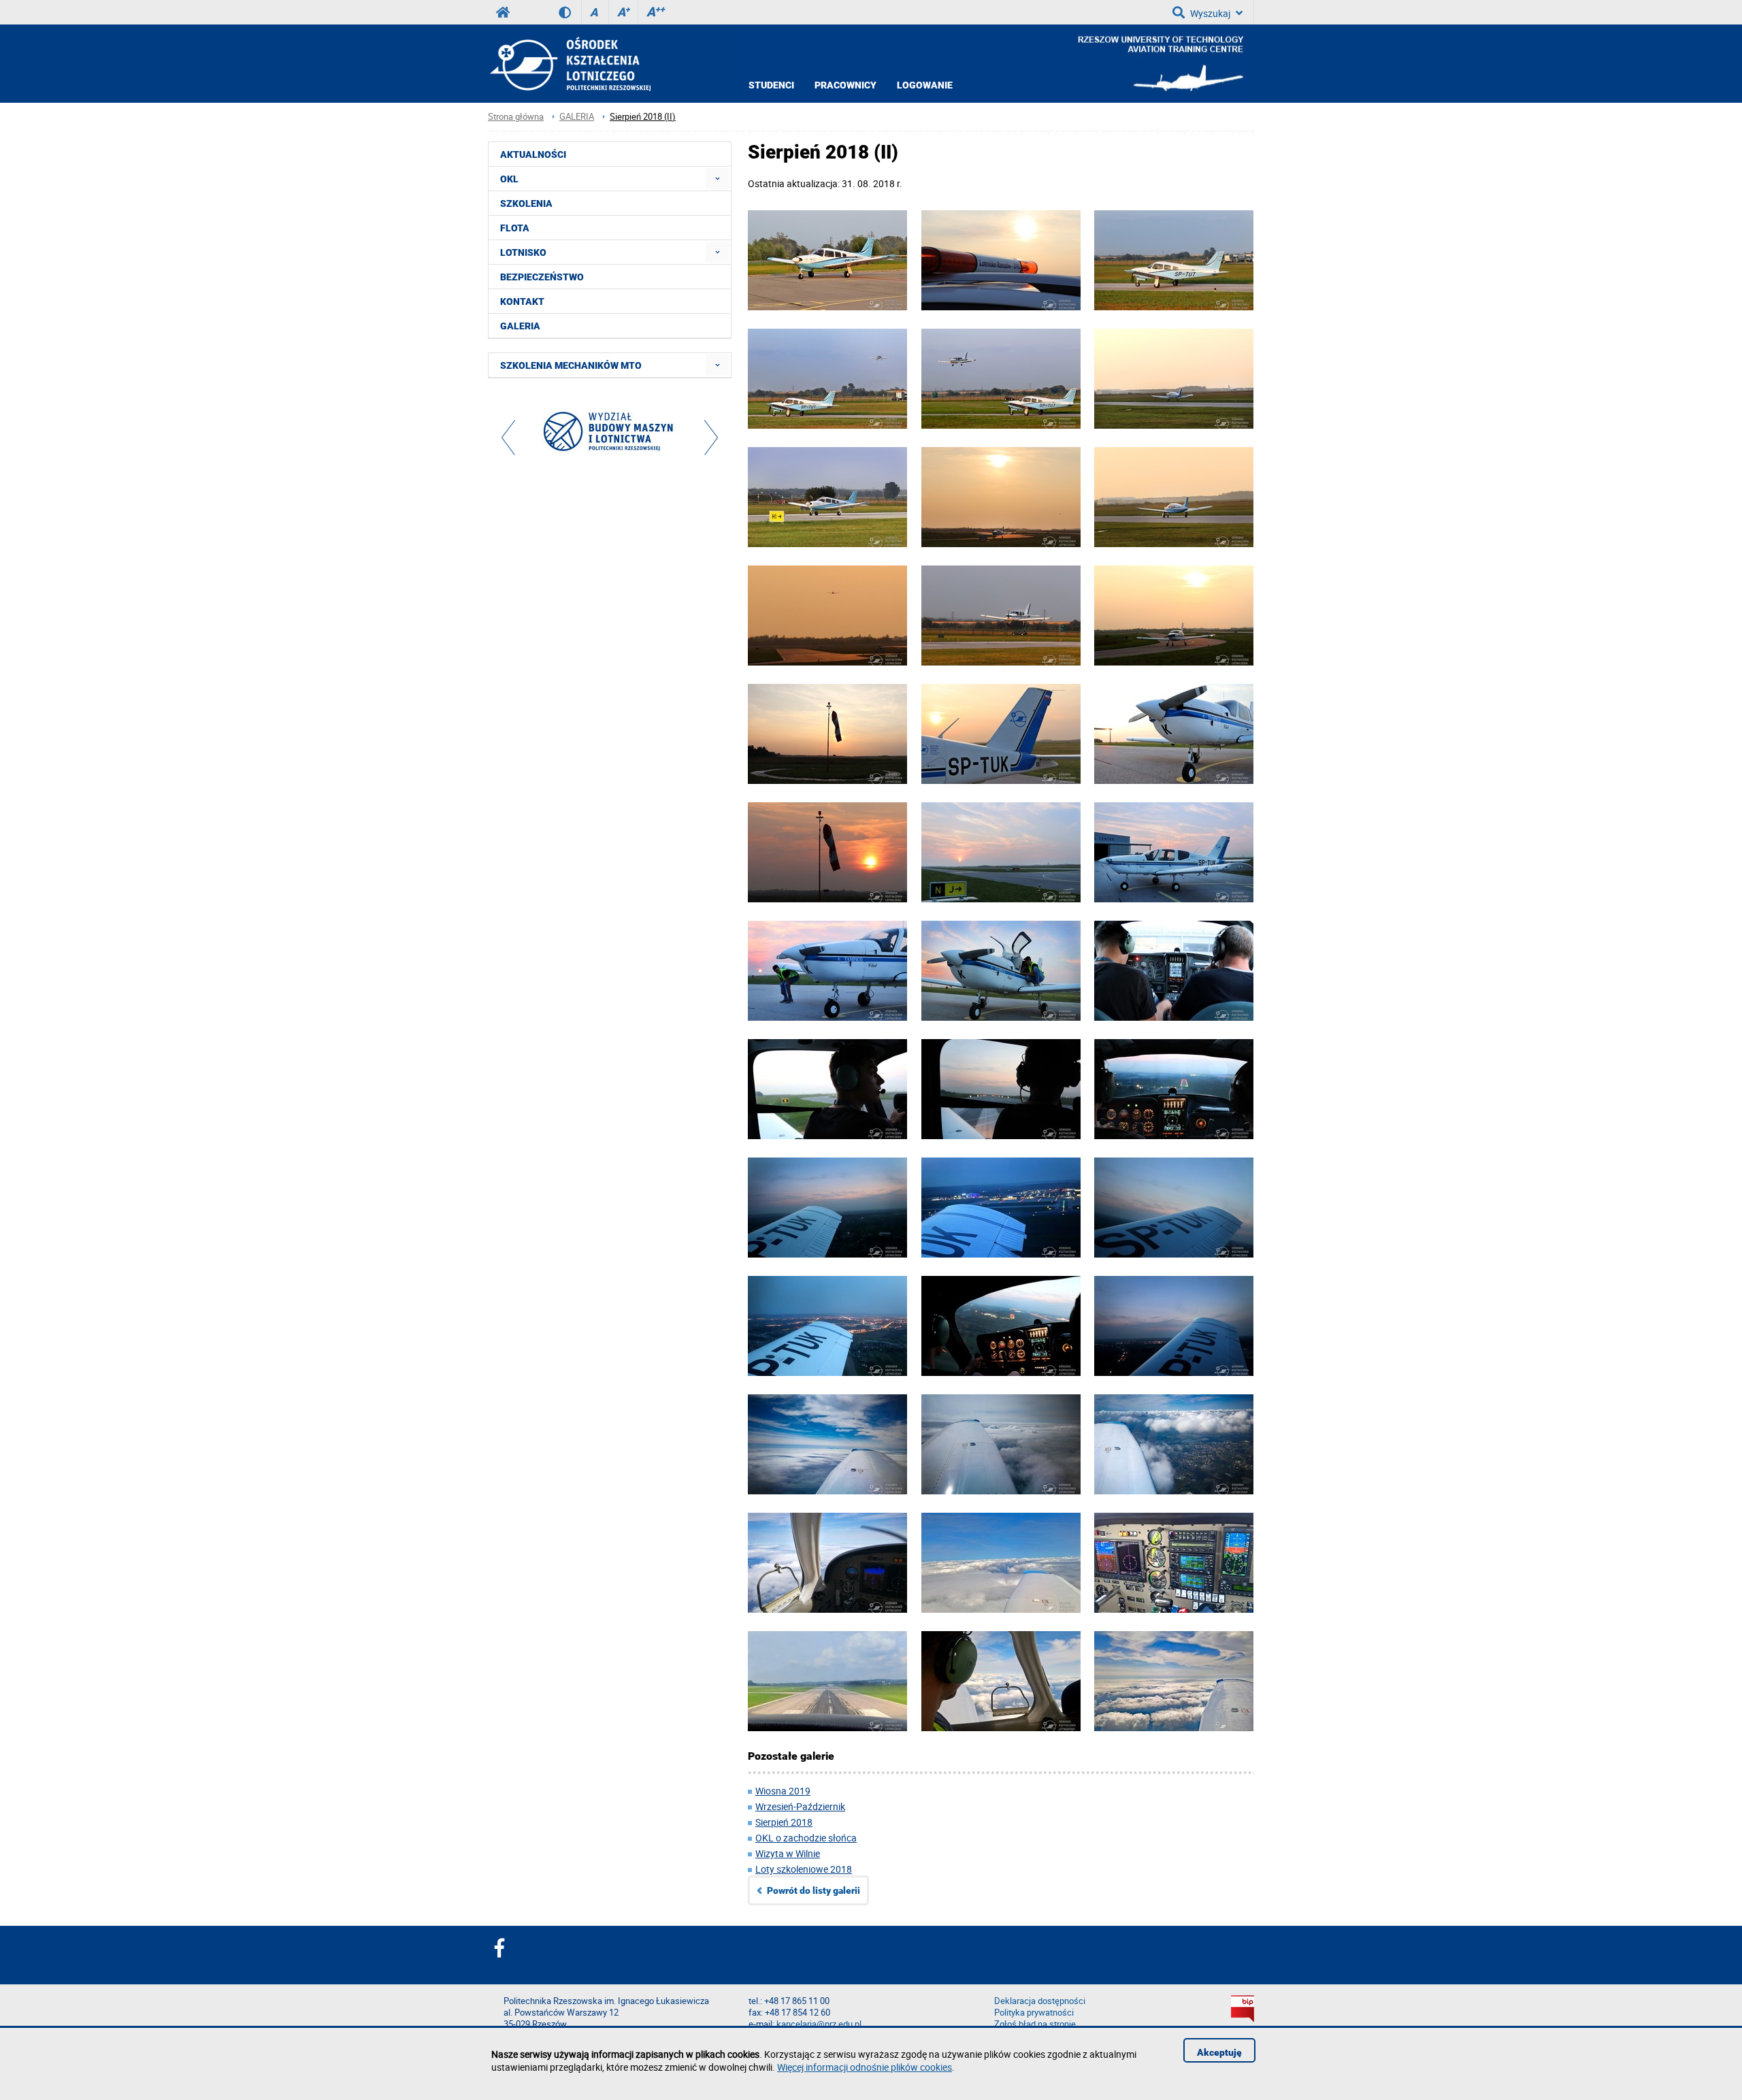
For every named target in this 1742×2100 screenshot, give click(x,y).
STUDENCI (771, 85)
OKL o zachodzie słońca (806, 1838)
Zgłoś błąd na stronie (1035, 2024)
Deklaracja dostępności (1040, 2001)
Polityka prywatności (1034, 2013)
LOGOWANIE (925, 85)
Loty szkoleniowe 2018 (804, 1869)
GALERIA (577, 117)
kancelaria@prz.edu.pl (819, 2024)
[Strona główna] (569, 64)
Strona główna (516, 117)
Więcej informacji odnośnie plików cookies (865, 2067)
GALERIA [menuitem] (520, 326)
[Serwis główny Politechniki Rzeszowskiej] (503, 12)
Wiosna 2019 (783, 1791)
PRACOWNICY (845, 85)
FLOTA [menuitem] (515, 228)
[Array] (610, 434)
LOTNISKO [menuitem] (523, 252)
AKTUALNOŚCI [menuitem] (533, 154)
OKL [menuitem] (509, 179)
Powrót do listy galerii (814, 1890)
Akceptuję (1219, 2052)
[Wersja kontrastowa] (570, 12)
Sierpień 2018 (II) (643, 117)
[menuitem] (718, 179)
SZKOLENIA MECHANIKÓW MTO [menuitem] (571, 365)
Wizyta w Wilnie (788, 1853)
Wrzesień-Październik (800, 1806)
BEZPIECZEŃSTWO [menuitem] (542, 277)
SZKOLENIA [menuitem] (526, 203)
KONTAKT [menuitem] (522, 301)
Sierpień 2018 (784, 1822)
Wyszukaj (1210, 13)
